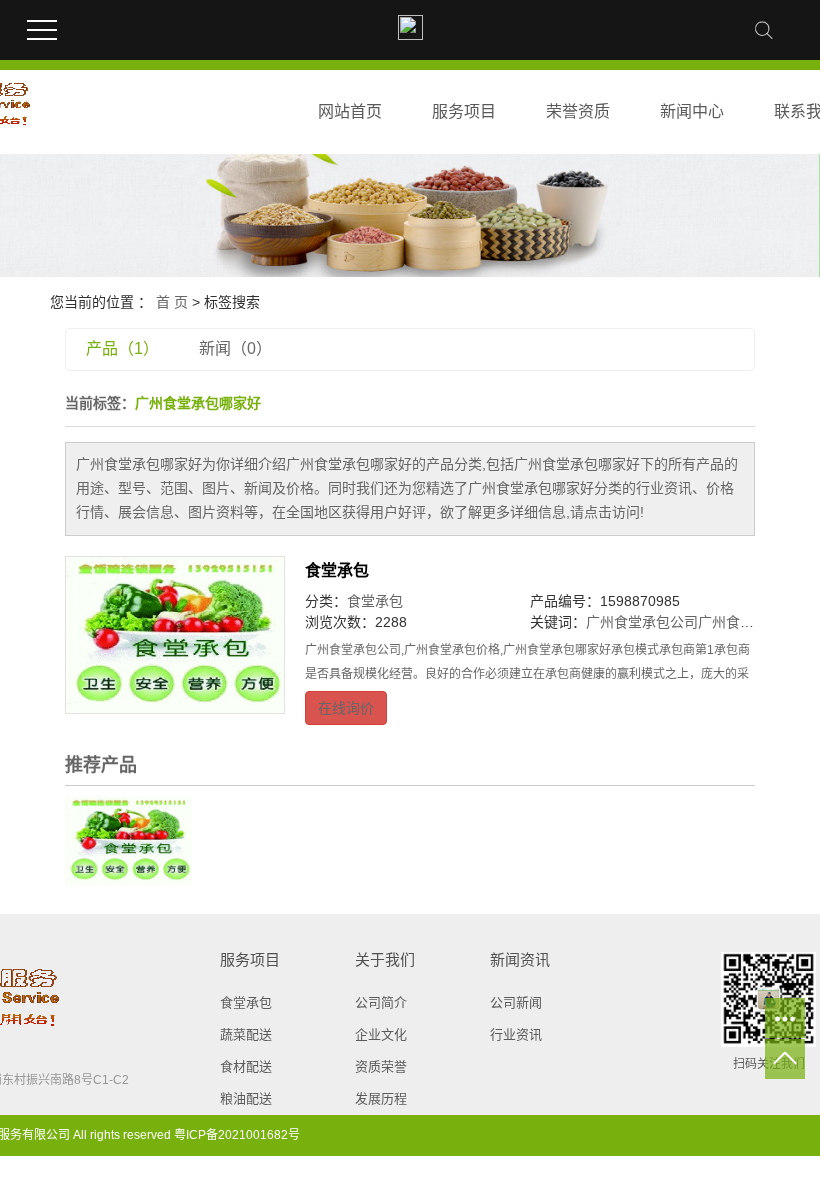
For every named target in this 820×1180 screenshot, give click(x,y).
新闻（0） (235, 348)
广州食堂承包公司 (642, 622)
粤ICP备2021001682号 (237, 1135)
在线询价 (346, 708)
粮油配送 (246, 1098)
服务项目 (464, 111)
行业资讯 (516, 1034)
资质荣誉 (381, 1066)
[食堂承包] (175, 635)
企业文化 (381, 1034)
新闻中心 (692, 111)
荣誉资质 (578, 111)
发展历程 (381, 1098)
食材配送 (246, 1066)
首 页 (172, 302)
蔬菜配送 (246, 1034)
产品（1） (122, 348)
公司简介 (381, 1002)
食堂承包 (337, 570)
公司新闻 (516, 1002)
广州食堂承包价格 (754, 622)
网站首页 (350, 111)
